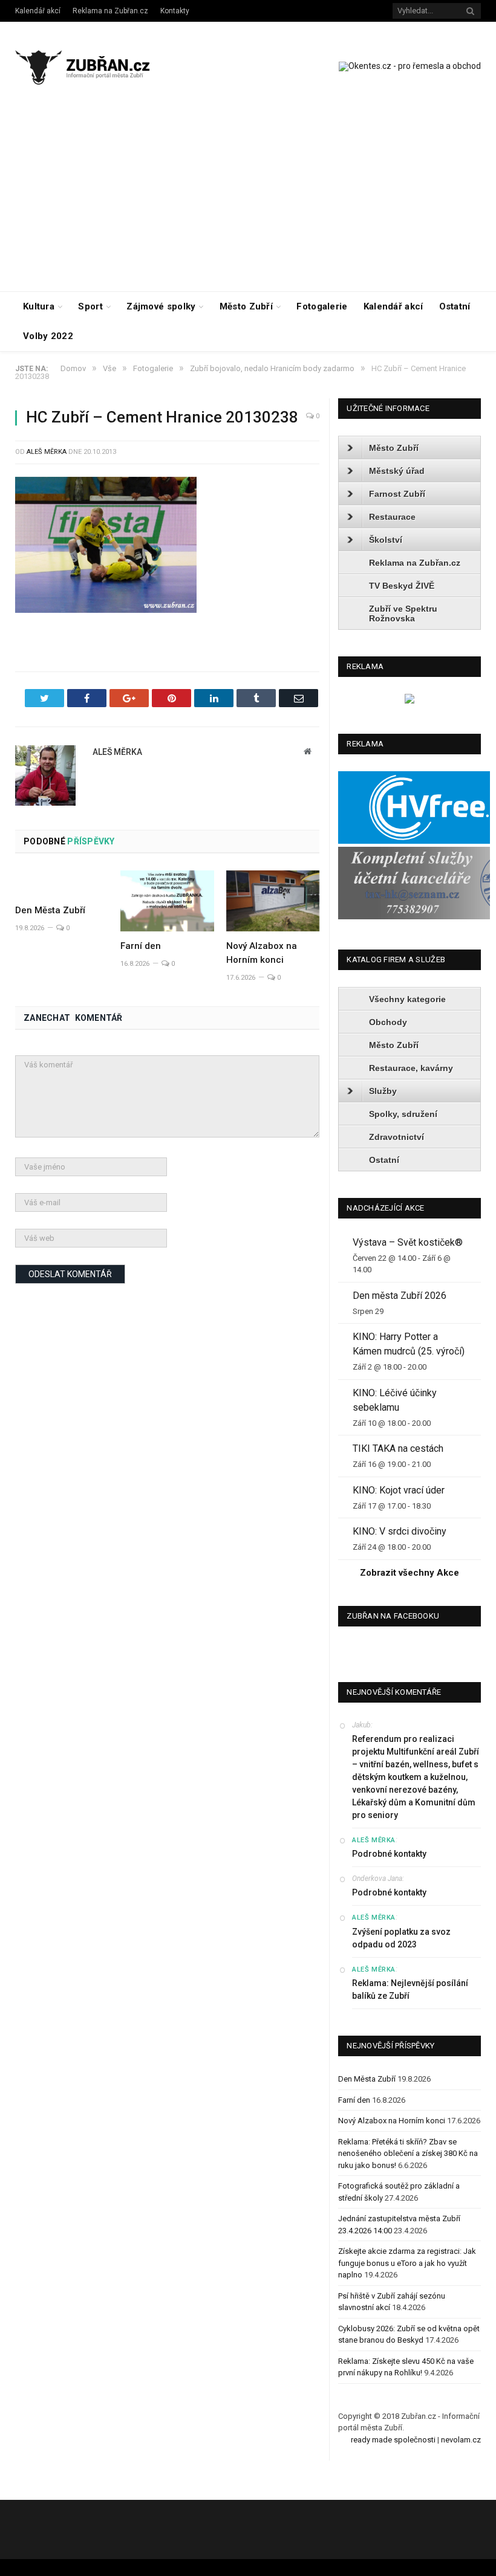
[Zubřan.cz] (92, 66)
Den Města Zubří (50, 910)
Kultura (39, 306)
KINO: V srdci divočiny (400, 1531)
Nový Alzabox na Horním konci (392, 2121)
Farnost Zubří (397, 494)
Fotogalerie (322, 306)
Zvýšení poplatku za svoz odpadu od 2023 (401, 1938)
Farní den (141, 946)
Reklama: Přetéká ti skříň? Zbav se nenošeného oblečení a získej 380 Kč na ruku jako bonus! (408, 2154)
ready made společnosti (393, 2440)
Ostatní (455, 306)
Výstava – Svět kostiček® (408, 1242)
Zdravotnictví (396, 1137)
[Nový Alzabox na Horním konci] (273, 901)
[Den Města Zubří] (62, 883)
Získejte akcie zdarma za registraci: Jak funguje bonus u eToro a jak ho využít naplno (407, 2263)
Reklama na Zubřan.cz (110, 11)
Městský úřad (397, 471)
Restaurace (392, 517)
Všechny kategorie (407, 999)
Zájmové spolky (161, 306)
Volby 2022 (48, 336)
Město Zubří (246, 306)
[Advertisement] (248, 201)
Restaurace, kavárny (411, 1068)
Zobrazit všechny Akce (410, 1573)
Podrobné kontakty (389, 1854)
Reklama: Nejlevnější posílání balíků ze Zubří (410, 1989)
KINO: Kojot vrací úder (399, 1490)
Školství (386, 540)
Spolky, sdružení (403, 1114)
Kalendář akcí (38, 11)
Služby (383, 1091)
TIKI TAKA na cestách (398, 1448)
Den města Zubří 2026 (400, 1296)
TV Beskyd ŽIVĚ (402, 586)
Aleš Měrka (47, 452)
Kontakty (175, 11)
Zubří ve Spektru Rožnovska (403, 613)
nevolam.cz (461, 2440)
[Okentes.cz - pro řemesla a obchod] (410, 701)
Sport (90, 306)
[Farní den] (167, 901)
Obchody (388, 1022)
